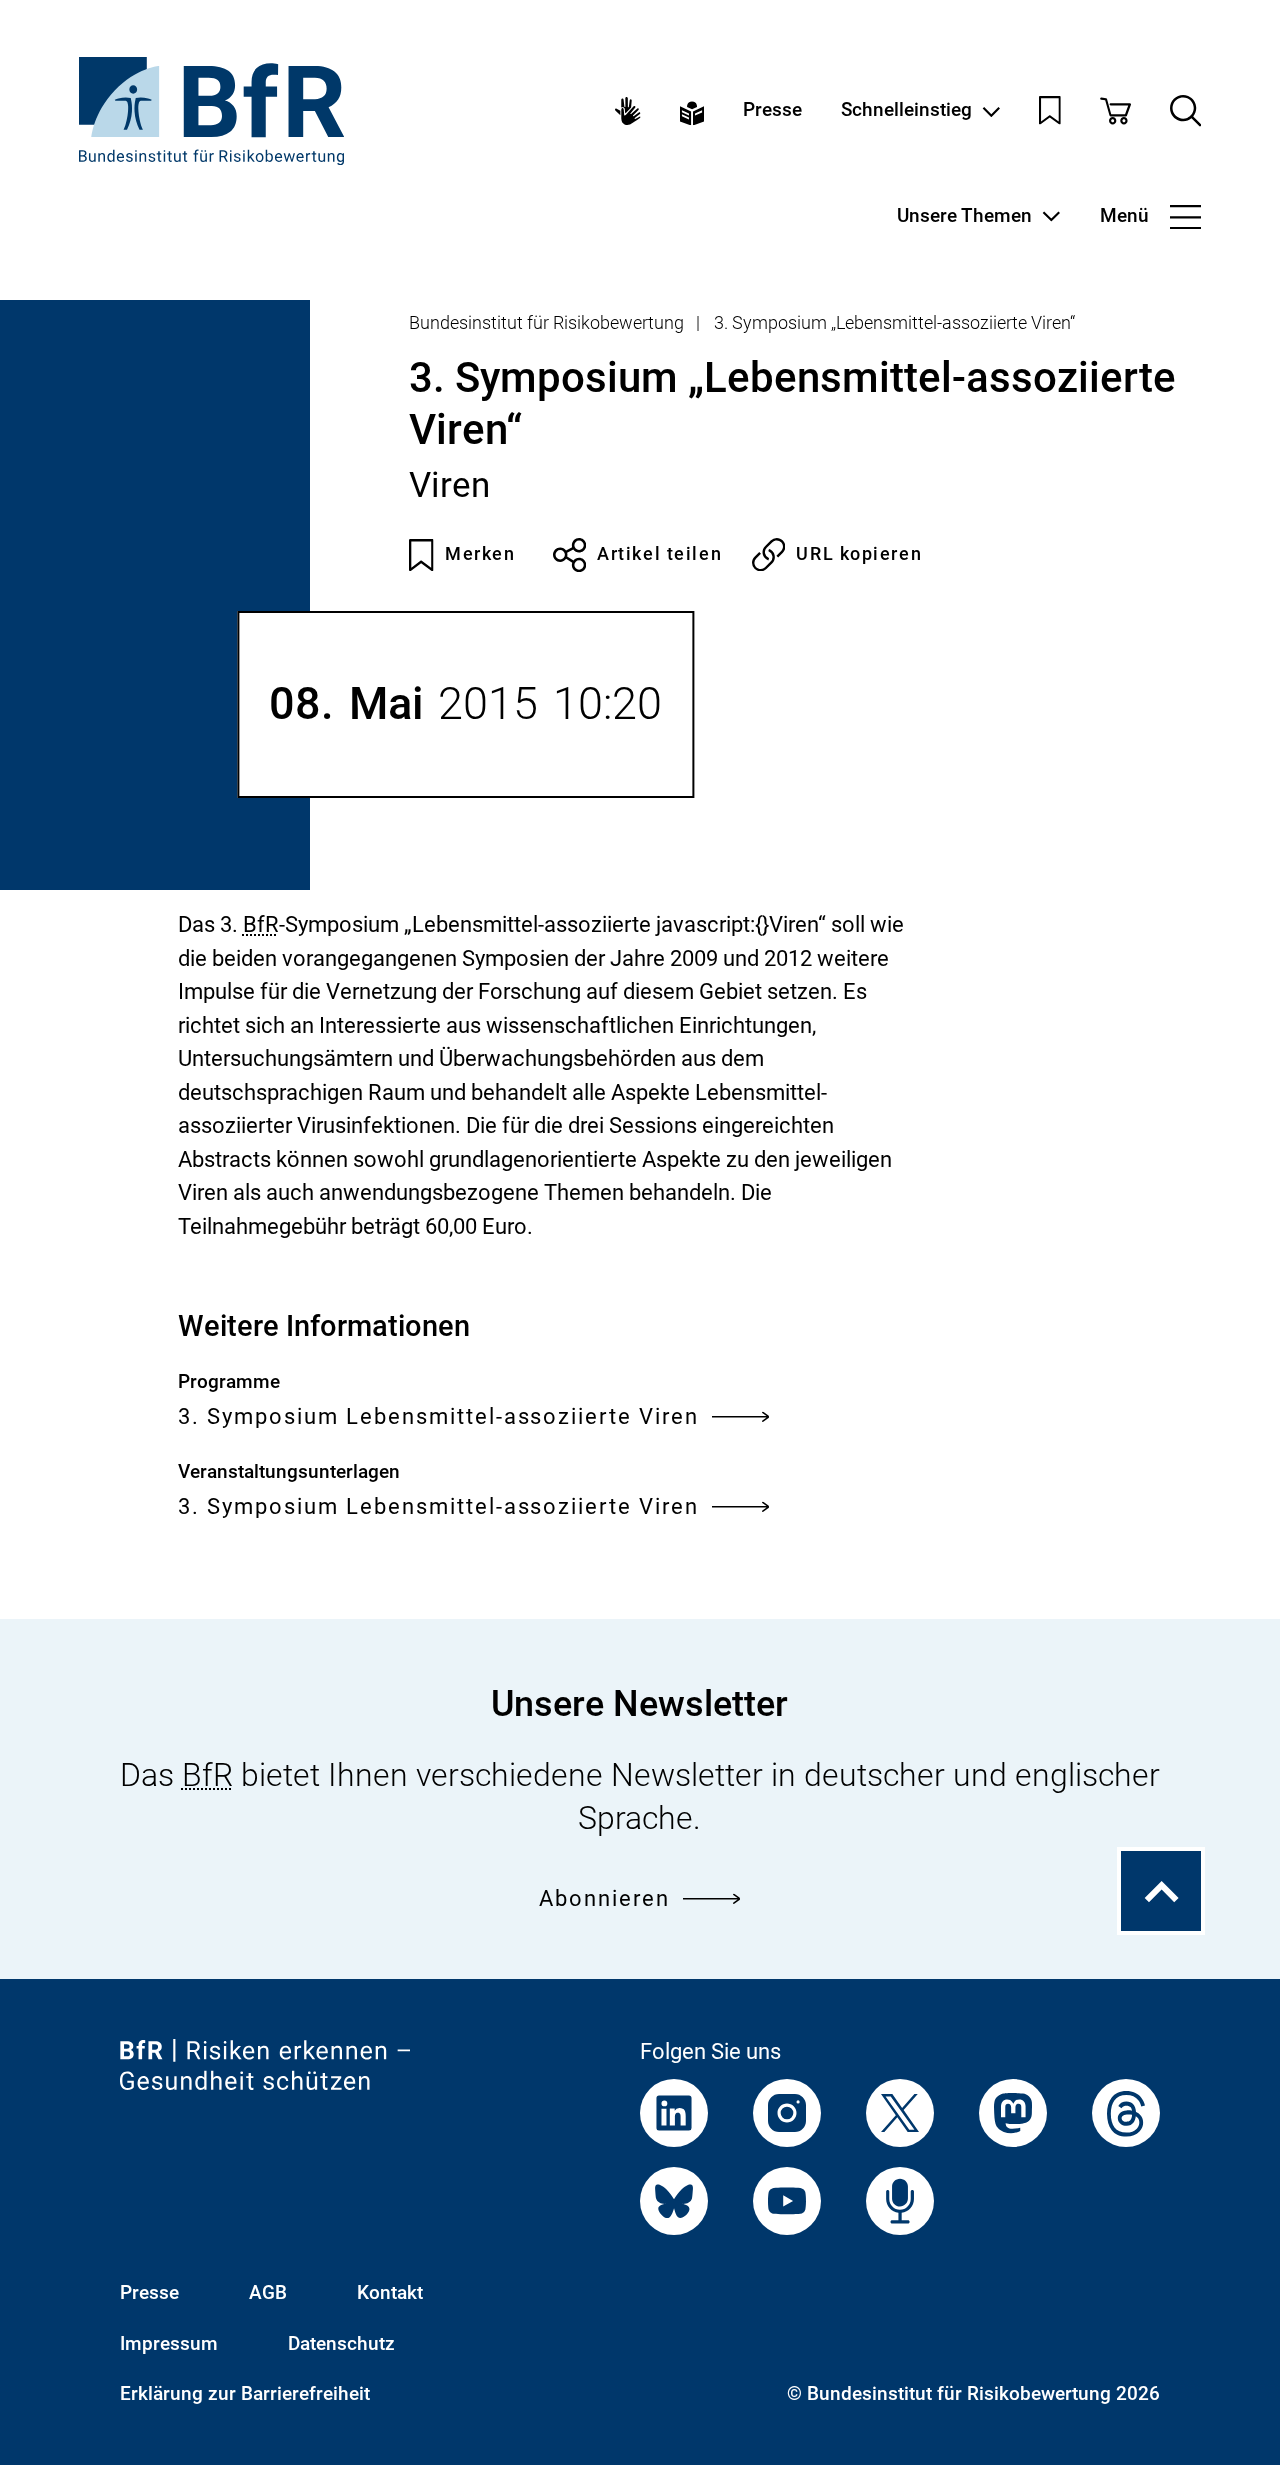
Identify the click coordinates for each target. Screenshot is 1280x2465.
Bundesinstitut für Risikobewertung (546, 322)
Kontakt (390, 2293)
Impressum (169, 2344)
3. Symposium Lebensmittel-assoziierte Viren (439, 1416)
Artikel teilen (659, 554)
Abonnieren (604, 1898)
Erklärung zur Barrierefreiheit (245, 2394)
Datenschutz (341, 2344)
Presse (772, 110)
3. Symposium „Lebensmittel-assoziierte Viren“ (894, 322)
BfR (261, 924)
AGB (268, 2293)
